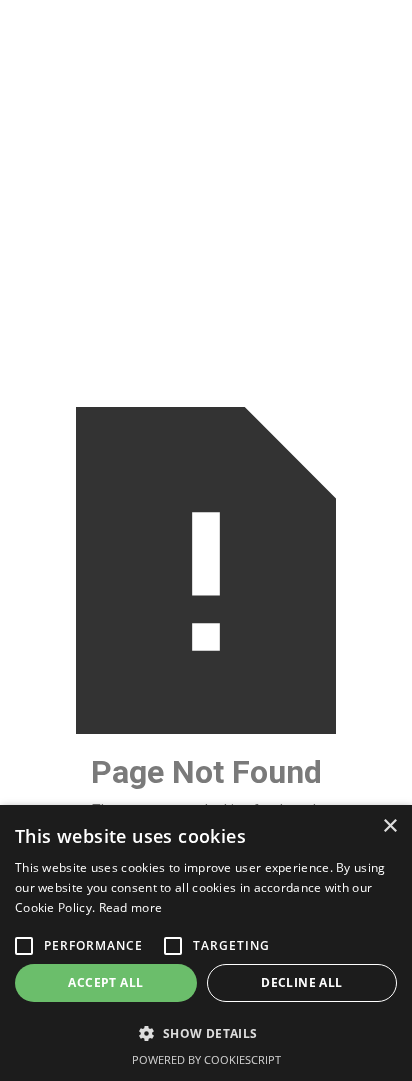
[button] (206, 1033)
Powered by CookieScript (206, 1059)
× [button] (389, 826)
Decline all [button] (301, 982)
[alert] (206, 943)
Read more (131, 907)
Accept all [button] (105, 982)
